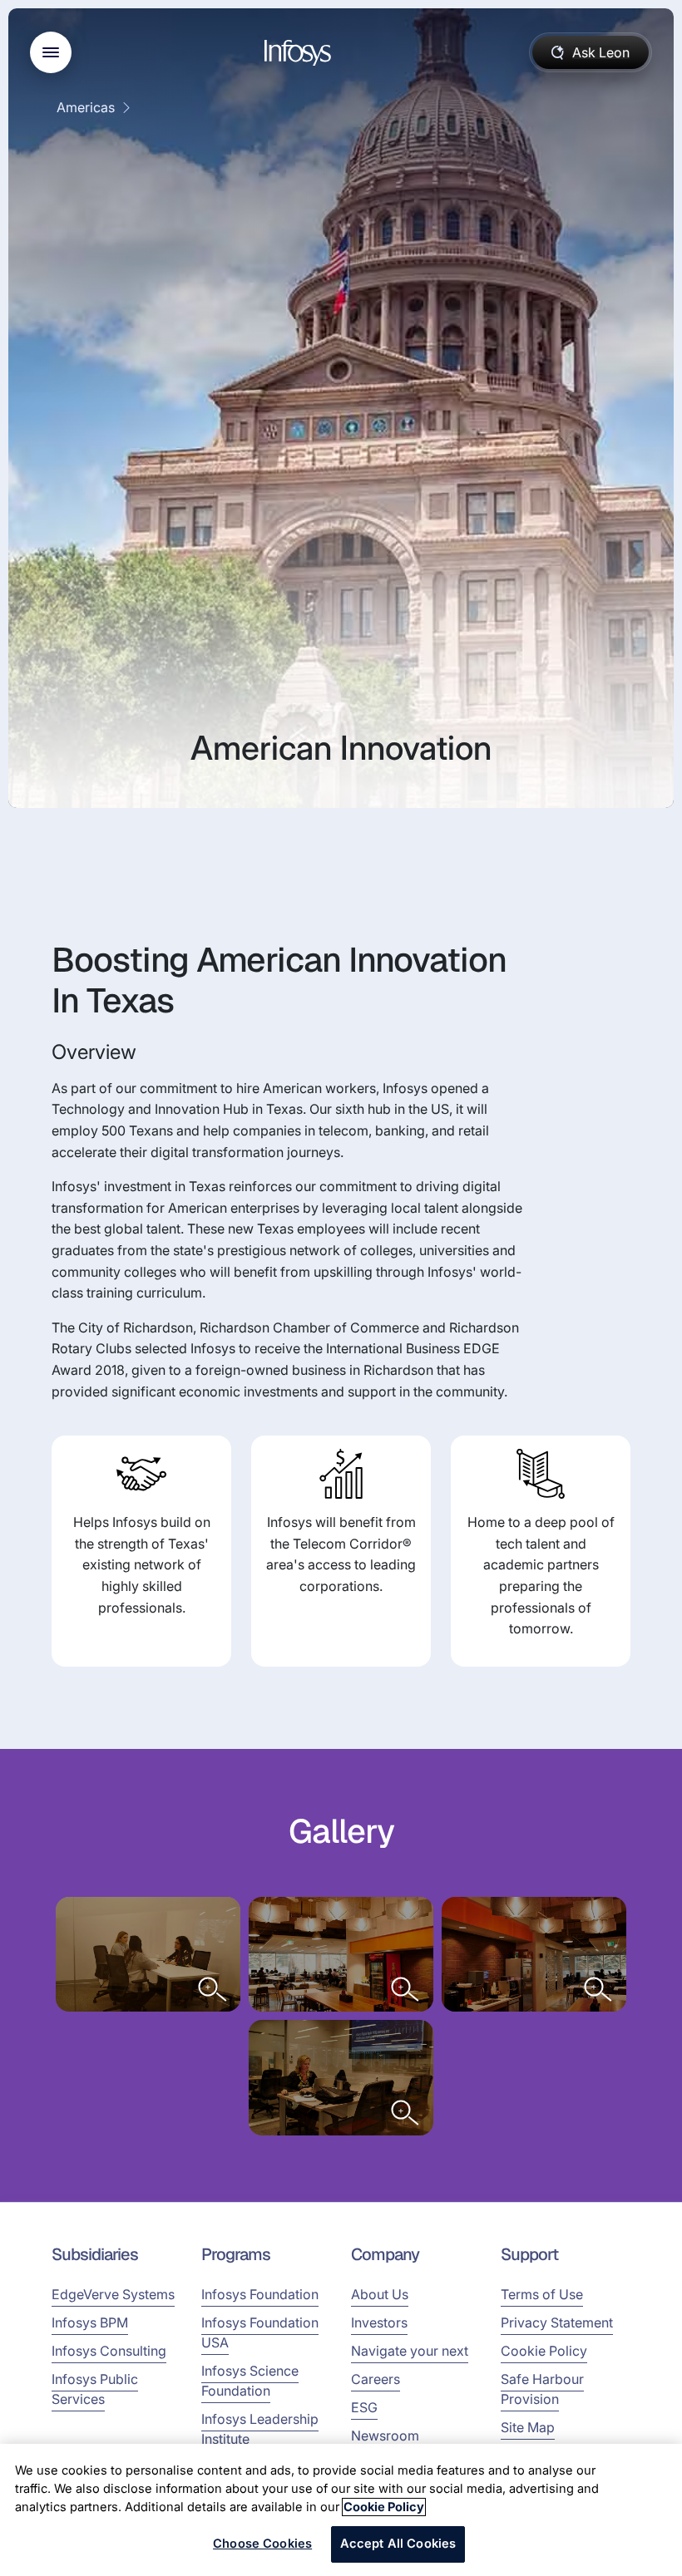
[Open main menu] (51, 52)
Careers (376, 2379)
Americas (86, 107)
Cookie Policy (544, 2351)
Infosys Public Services (95, 2389)
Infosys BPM (90, 2322)
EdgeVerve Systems (113, 2294)
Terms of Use (542, 2294)
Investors (379, 2322)
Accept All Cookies (398, 2544)
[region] (341, 2510)
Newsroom (385, 2436)
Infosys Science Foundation (250, 2381)
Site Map (528, 2427)
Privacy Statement (557, 2322)
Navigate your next (410, 2351)
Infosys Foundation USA (260, 2332)
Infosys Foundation (260, 2294)
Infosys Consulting (109, 2351)
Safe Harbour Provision (542, 2389)
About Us (380, 2294)
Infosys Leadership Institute (260, 2429)
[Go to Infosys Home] (300, 53)
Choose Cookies (262, 2544)
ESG (364, 2407)
